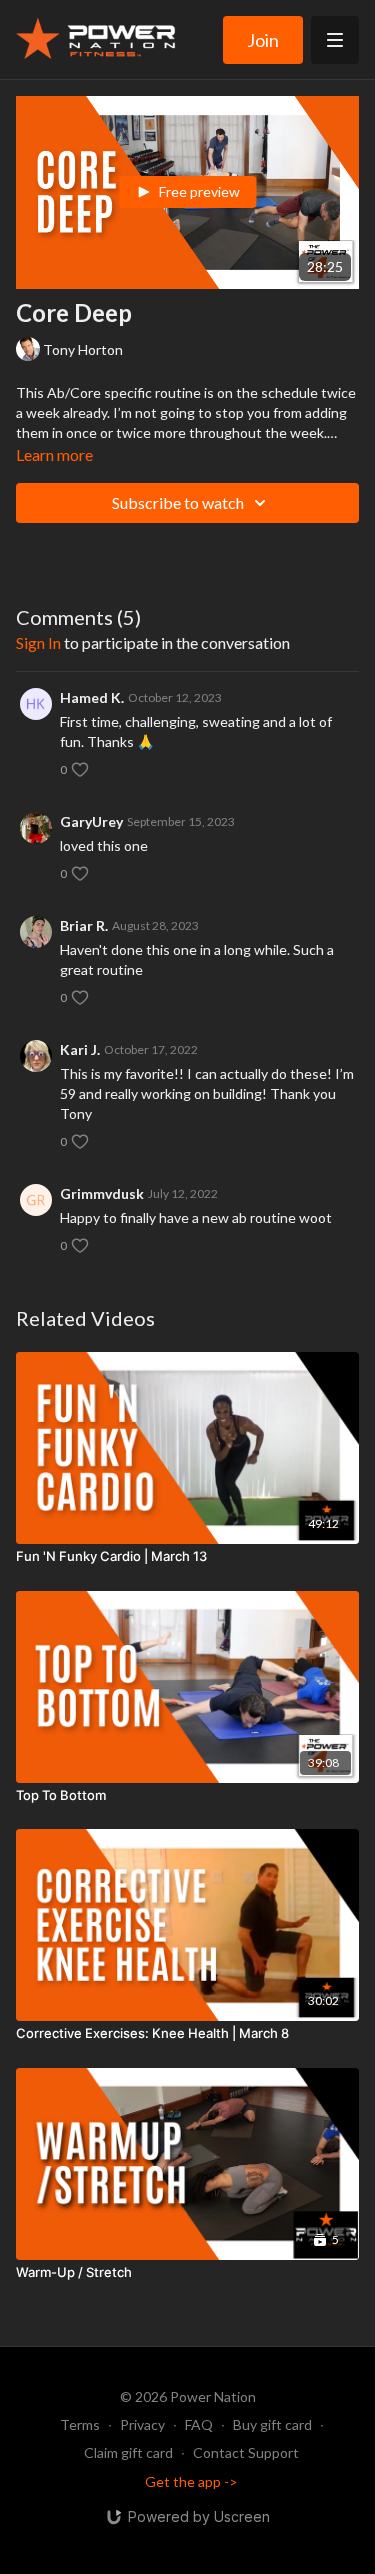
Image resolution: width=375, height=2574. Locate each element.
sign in (38, 642)
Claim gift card (128, 2452)
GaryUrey (91, 821)
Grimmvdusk (102, 1193)
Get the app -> (191, 2481)
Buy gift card (272, 2424)
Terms (80, 2424)
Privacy (142, 2424)
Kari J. (80, 1049)
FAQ (199, 2424)
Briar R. (84, 925)
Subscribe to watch (178, 502)
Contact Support (246, 2452)
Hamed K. (92, 697)
